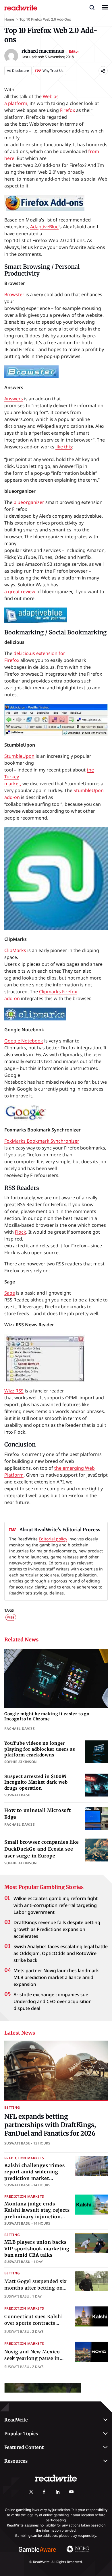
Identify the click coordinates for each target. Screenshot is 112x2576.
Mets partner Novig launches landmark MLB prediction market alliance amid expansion (56, 1977)
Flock (21, 1232)
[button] (92, 7)
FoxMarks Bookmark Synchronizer (42, 1141)
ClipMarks (15, 950)
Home (9, 19)
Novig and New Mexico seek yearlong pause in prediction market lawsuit (36, 2358)
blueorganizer (29, 502)
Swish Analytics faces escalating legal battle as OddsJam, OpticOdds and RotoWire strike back (61, 1953)
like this (64, 447)
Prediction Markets (24, 2158)
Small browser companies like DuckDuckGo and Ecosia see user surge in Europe (41, 1849)
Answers (14, 399)
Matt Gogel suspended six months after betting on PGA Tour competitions (36, 2288)
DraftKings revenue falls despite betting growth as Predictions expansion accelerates (57, 1929)
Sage (10, 1293)
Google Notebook (24, 1041)
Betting (12, 2107)
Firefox (67, 110)
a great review (20, 591)
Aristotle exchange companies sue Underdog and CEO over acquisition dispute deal (53, 2001)
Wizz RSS (14, 1391)
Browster (14, 294)
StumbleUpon (19, 756)
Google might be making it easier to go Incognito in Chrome (47, 1717)
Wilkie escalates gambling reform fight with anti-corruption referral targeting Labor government (56, 1905)
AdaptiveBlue (44, 227)
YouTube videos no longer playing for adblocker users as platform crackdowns (40, 1749)
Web (11, 1617)
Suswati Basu (17, 2143)
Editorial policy (53, 1539)
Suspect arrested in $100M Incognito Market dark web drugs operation (36, 1782)
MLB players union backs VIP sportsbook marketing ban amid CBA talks (37, 2248)
